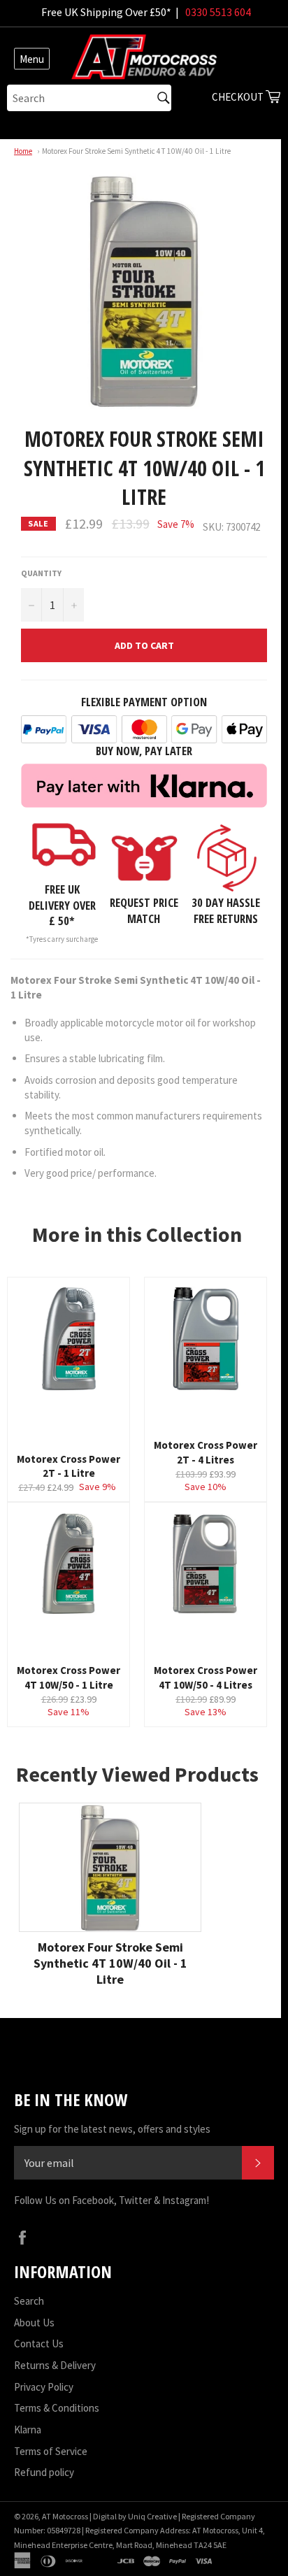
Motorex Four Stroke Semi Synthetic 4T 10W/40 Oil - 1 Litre (136, 151)
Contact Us (39, 2344)
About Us (34, 2323)
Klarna (28, 2430)
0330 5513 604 (218, 12)
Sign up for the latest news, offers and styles (112, 2129)
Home (23, 151)
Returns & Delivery (55, 2365)
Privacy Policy (44, 2387)
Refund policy (44, 2472)
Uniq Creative (152, 2516)
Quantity (41, 573)
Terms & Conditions (57, 2408)
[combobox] (89, 98)
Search (29, 2301)
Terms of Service (51, 2451)
